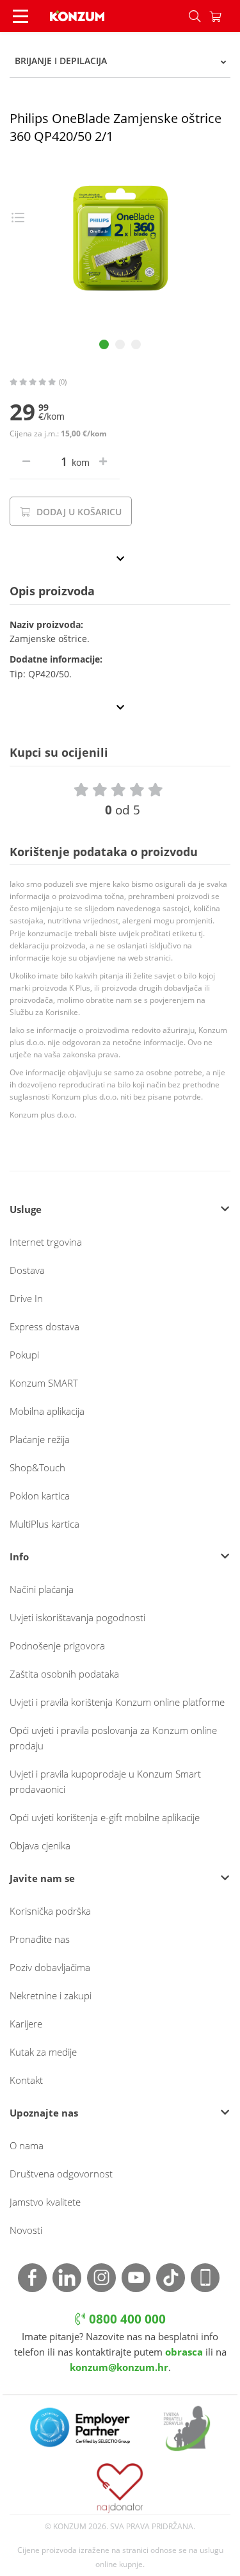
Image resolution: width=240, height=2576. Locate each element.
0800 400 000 (126, 2319)
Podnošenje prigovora (57, 1646)
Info (19, 1556)
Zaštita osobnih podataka (64, 1674)
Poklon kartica (40, 1496)
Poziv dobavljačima (50, 1967)
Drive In (26, 1298)
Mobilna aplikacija (47, 1411)
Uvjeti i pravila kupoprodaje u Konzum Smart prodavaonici (105, 1781)
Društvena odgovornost (61, 2174)
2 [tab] (120, 344)
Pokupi (24, 1355)
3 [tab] (136, 344)
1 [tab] (104, 344)
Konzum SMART (44, 1383)
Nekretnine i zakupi (51, 1995)
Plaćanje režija (40, 1439)
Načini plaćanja (42, 1589)
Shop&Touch (37, 1467)
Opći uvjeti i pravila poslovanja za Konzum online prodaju (113, 1738)
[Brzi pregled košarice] (225, 16)
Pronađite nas (40, 1939)
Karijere (26, 2024)
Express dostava (44, 1326)
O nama (27, 2145)
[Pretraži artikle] (195, 16)
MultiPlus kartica (44, 1524)
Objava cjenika (40, 1845)
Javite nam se (42, 1878)
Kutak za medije (43, 2052)
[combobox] (120, 61)
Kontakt (26, 2080)
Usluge (26, 1209)
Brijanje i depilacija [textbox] (61, 61)
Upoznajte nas (44, 2113)
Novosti (26, 2230)
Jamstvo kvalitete (45, 2202)
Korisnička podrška (50, 1911)
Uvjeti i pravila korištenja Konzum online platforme (117, 1702)
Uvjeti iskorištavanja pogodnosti (77, 1617)
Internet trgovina (46, 1242)
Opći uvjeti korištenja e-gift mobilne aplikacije (105, 1817)
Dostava (27, 1270)
